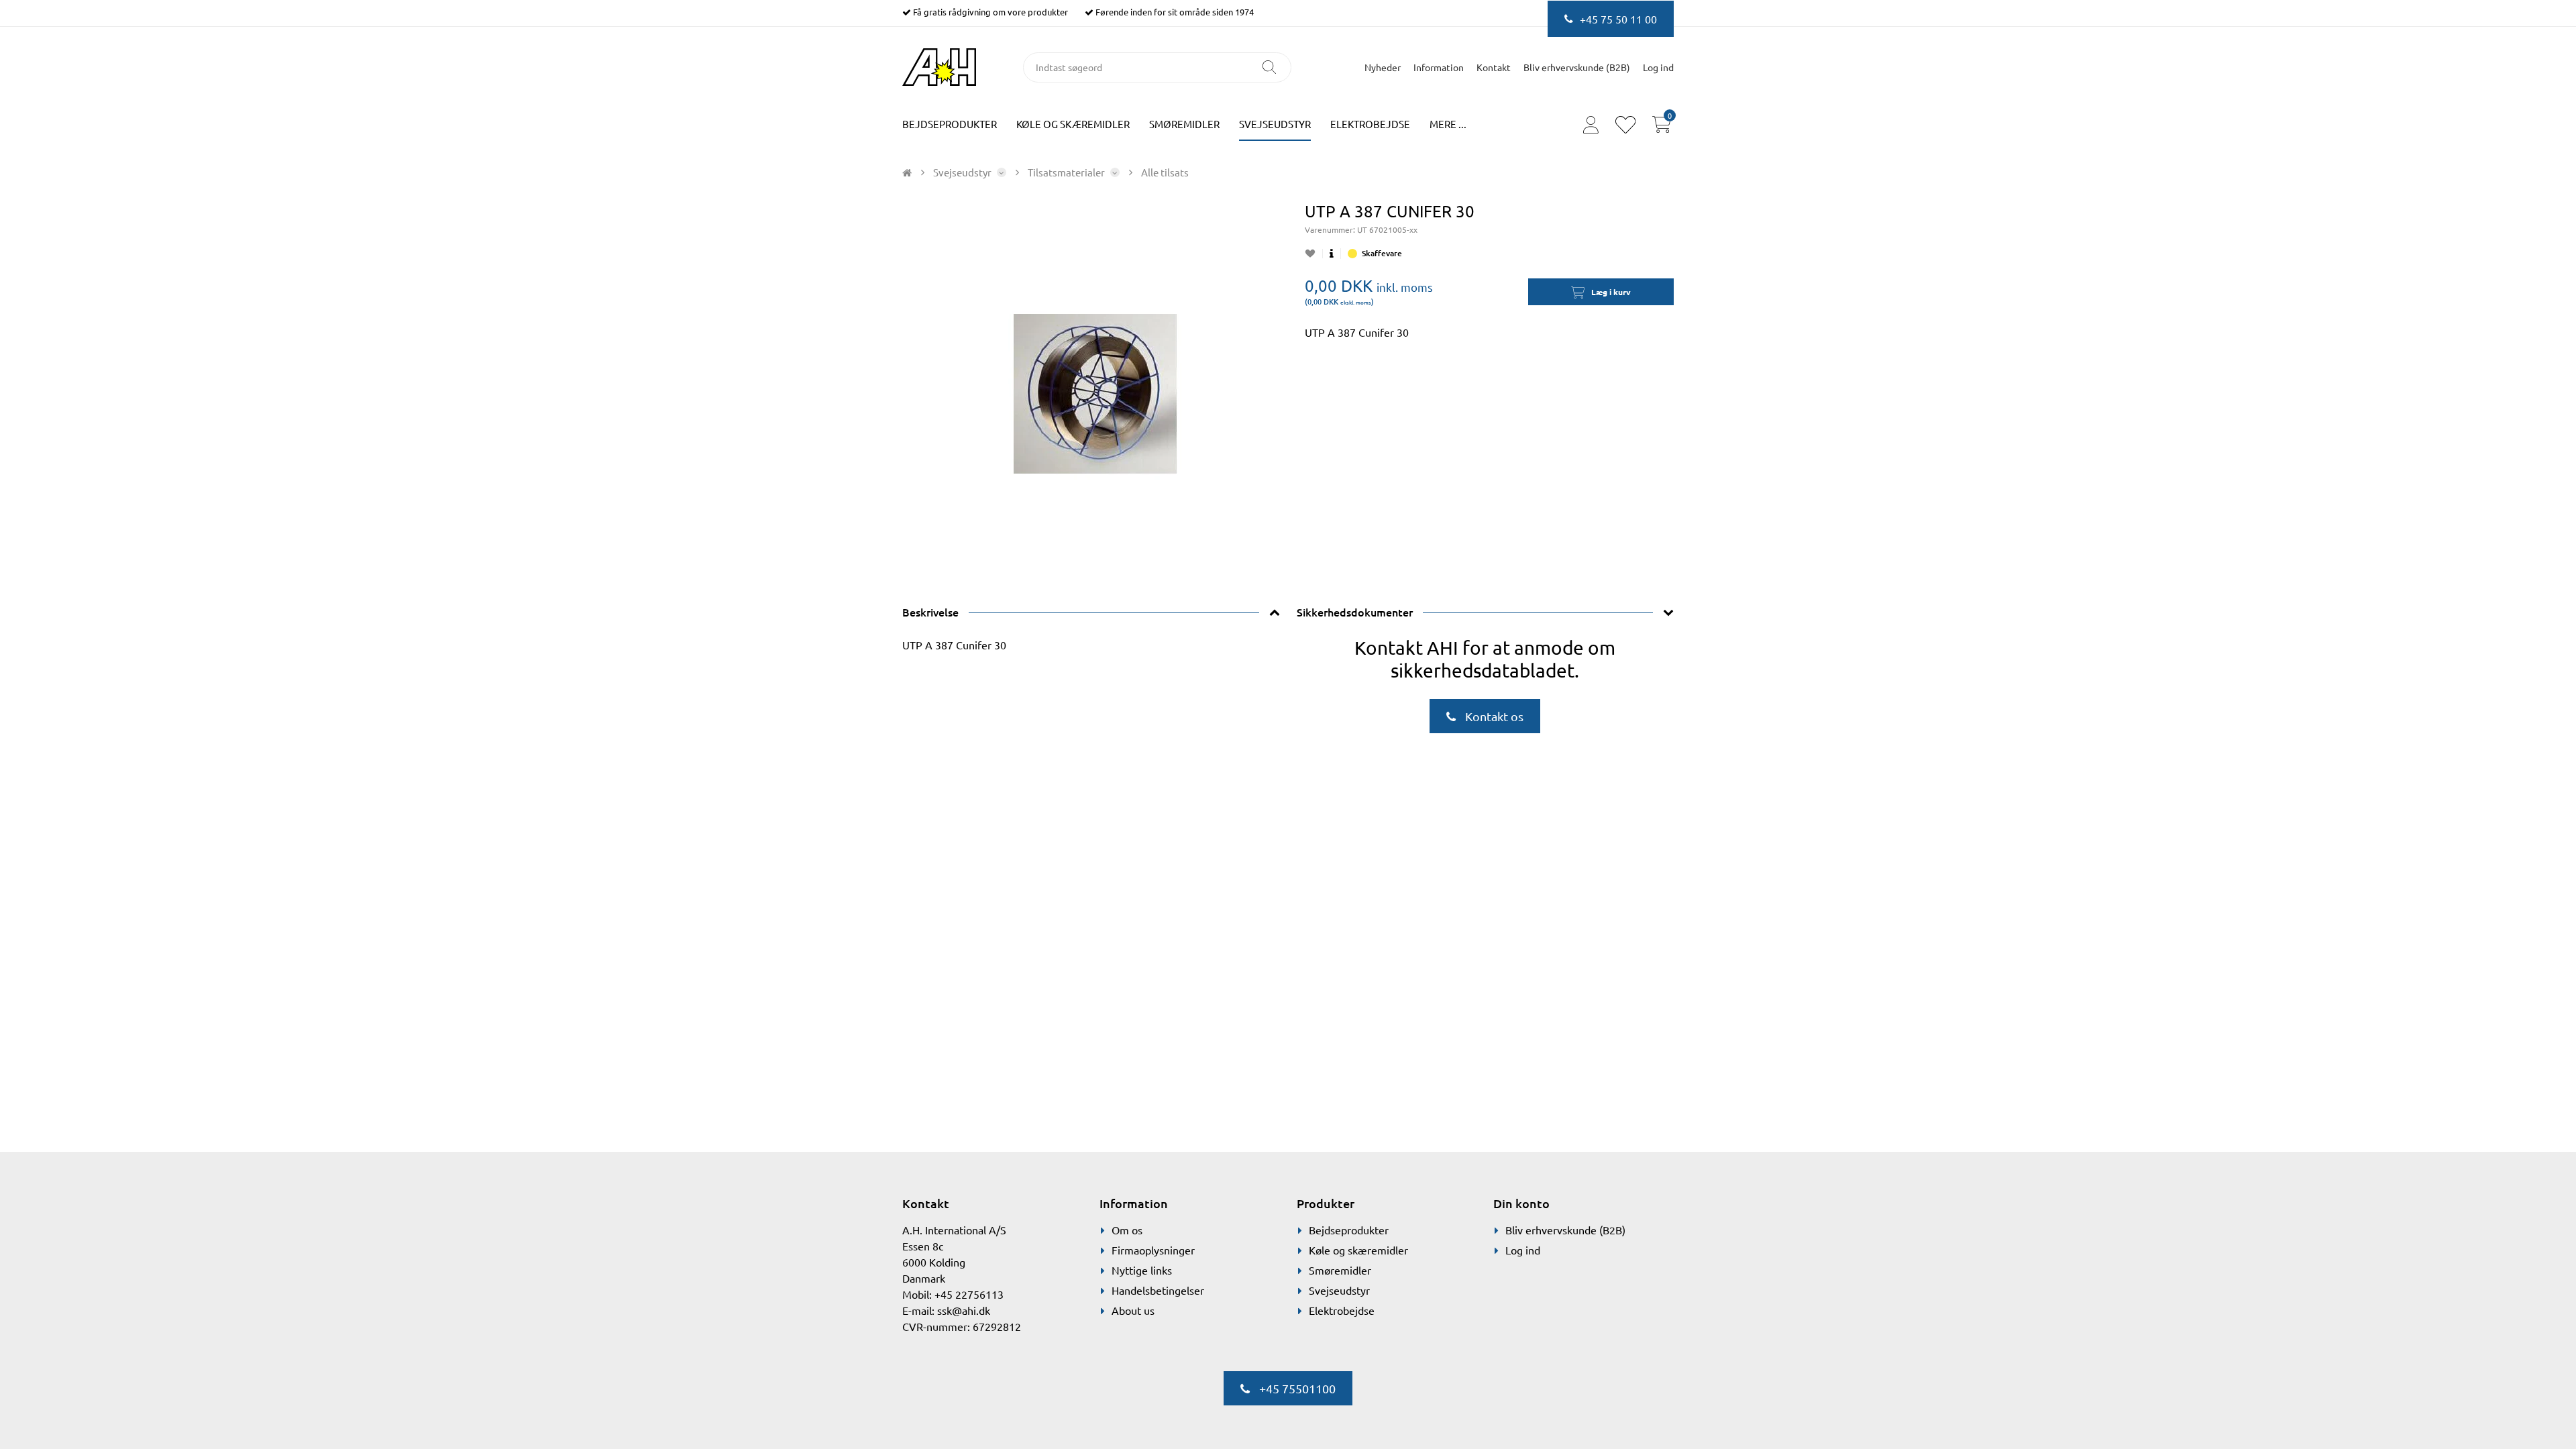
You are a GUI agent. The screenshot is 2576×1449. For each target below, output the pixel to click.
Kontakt (1494, 67)
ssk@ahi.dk (964, 1310)
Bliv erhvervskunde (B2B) (1577, 67)
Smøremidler (1184, 124)
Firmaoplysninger (1153, 1250)
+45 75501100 (1296, 1388)
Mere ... (1448, 124)
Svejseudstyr (1275, 124)
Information (1439, 67)
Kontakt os (1493, 716)
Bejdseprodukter (950, 124)
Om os (1127, 1230)
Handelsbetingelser (1158, 1290)
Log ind (1523, 1250)
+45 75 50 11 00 (1618, 19)
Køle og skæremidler (1073, 124)
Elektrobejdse (1370, 124)
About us (1133, 1310)
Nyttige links (1142, 1270)
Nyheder (1383, 67)
